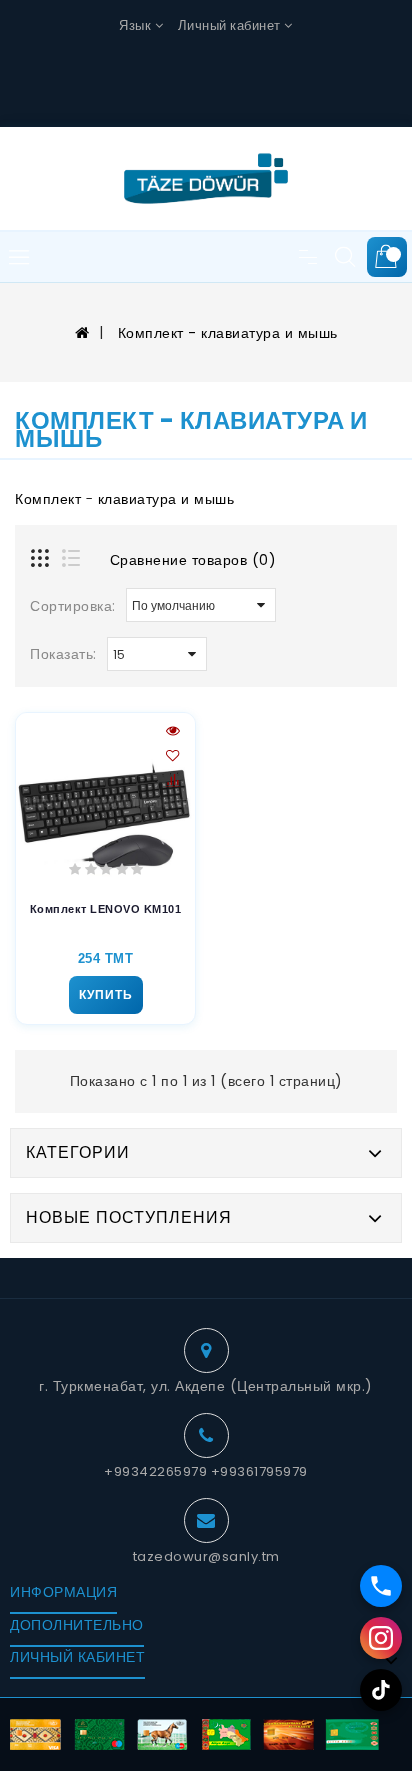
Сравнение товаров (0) (193, 560)
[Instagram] (381, 1638)
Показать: (63, 654)
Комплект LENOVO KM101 (106, 909)
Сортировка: (73, 606)
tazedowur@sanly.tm (206, 1556)
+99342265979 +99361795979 (206, 1471)
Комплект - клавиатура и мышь (225, 333)
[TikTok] (381, 1690)
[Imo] (381, 1586)
